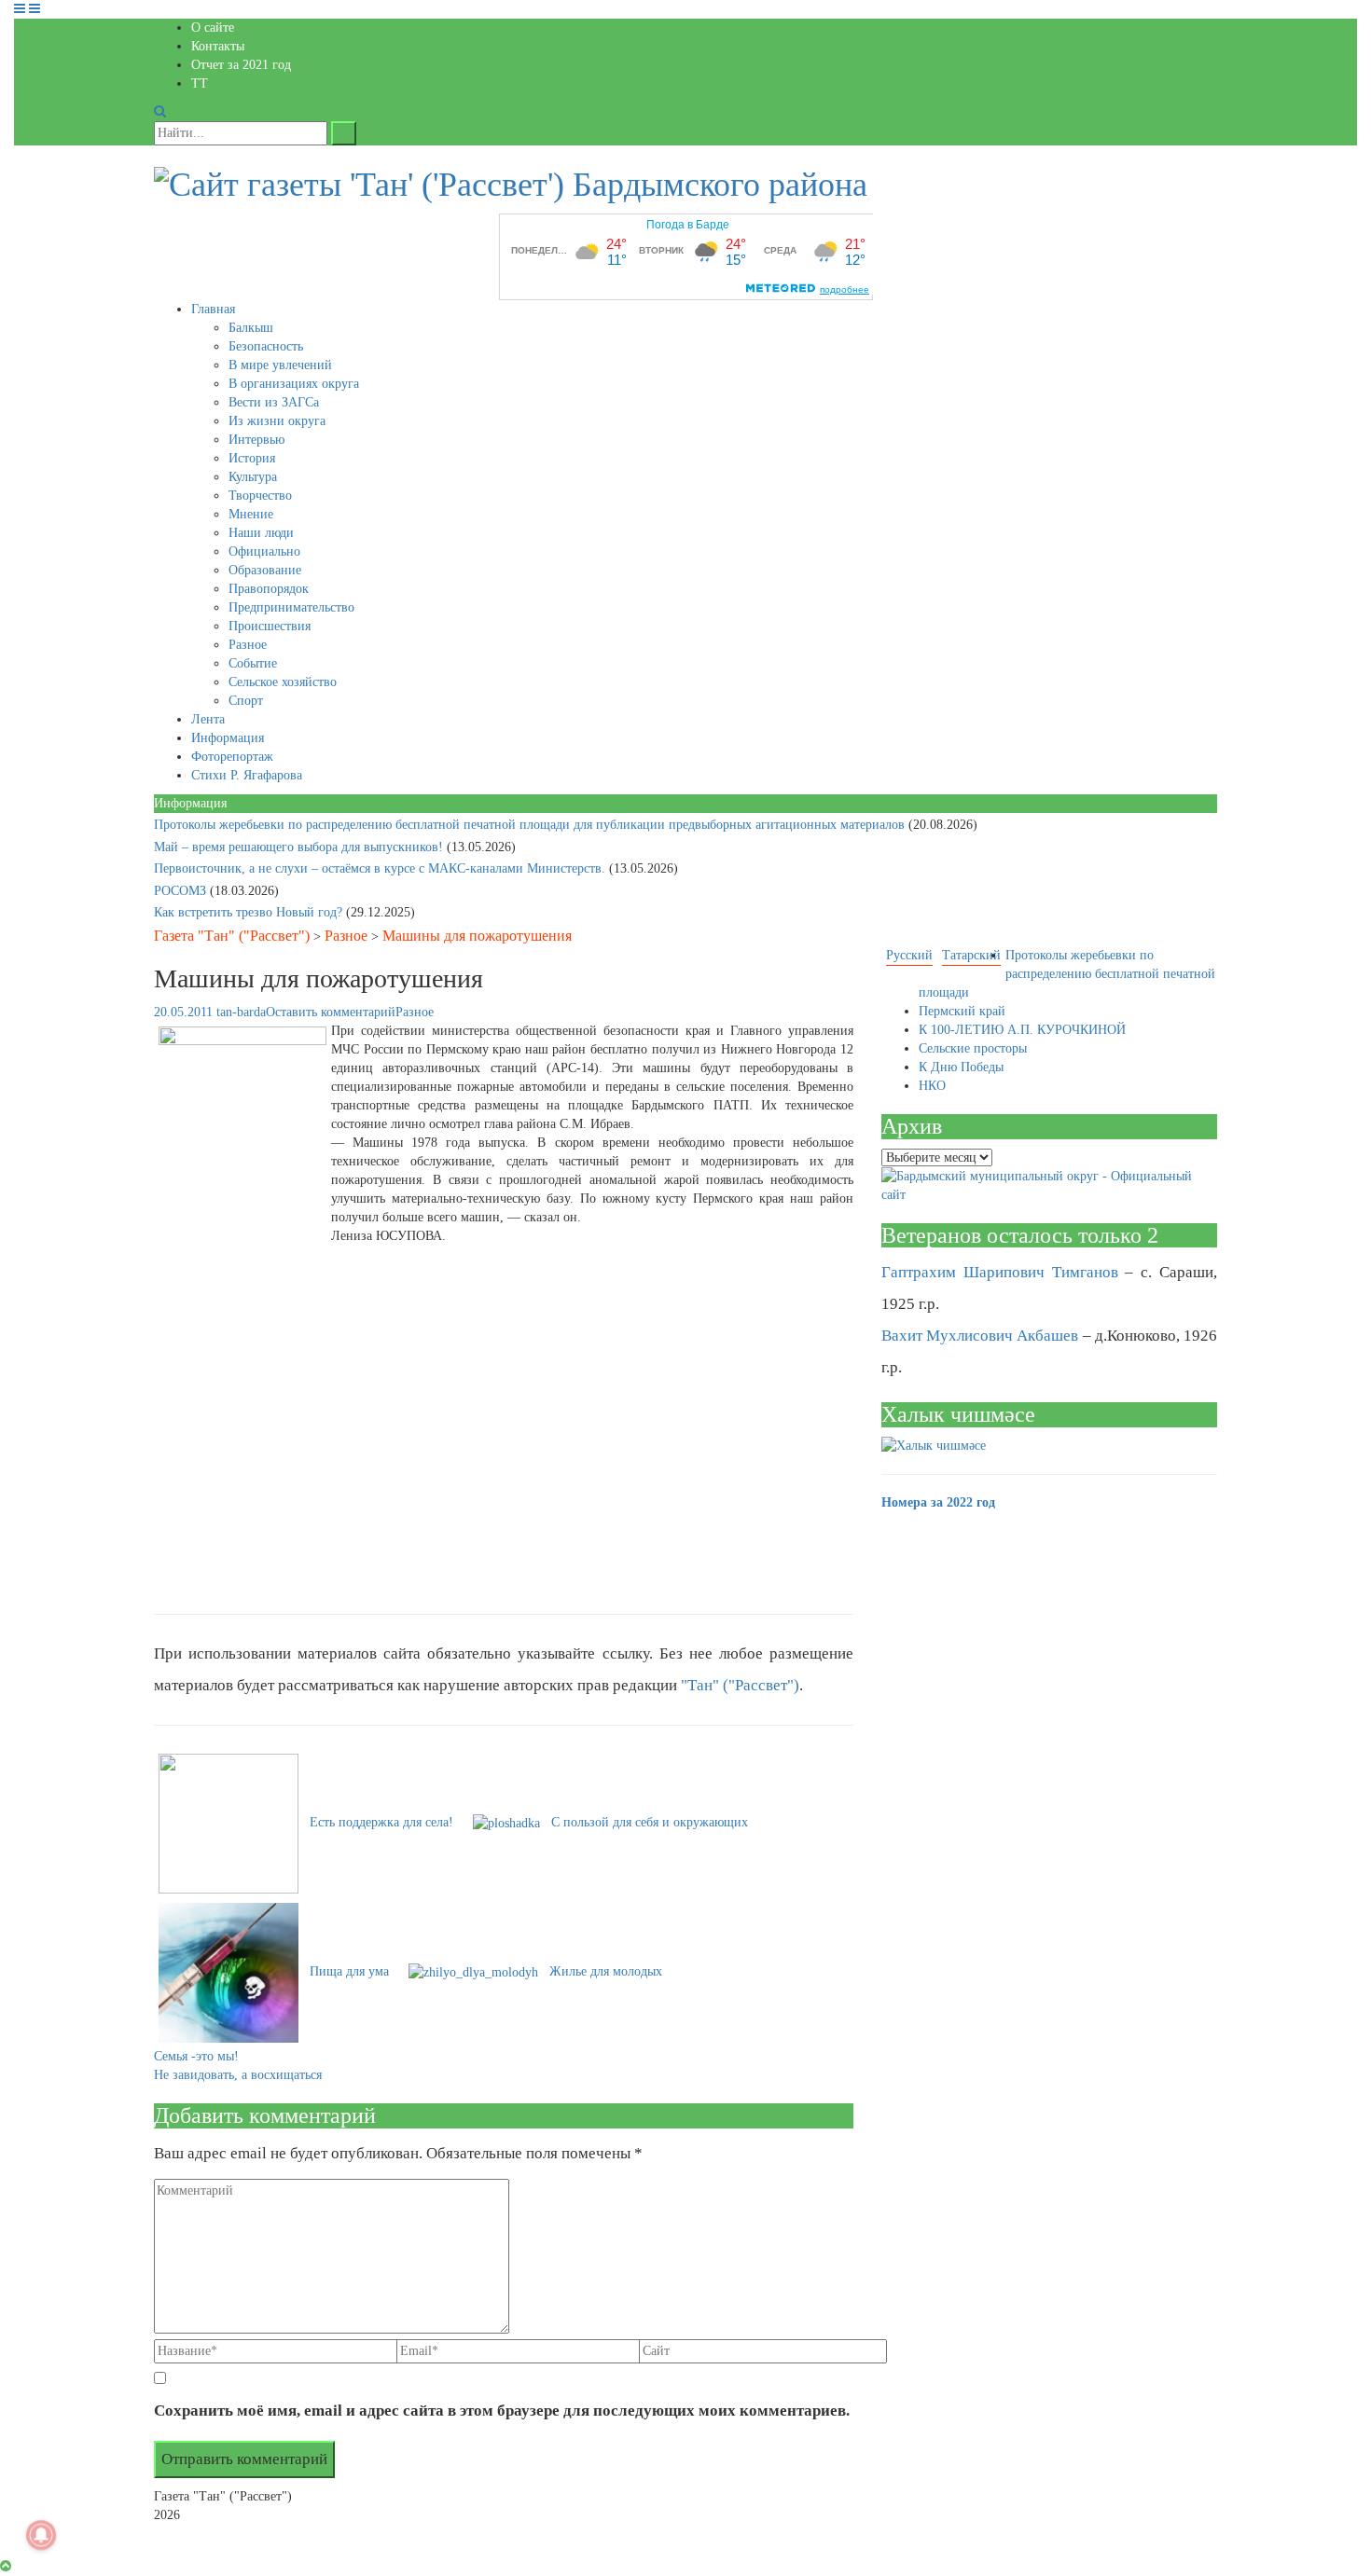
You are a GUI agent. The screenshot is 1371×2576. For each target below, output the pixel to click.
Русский (909, 955)
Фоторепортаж (232, 757)
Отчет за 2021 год (241, 65)
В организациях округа (294, 384)
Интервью (256, 440)
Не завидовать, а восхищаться (238, 2075)
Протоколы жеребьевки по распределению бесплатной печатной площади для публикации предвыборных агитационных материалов (531, 825)
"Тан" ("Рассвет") (740, 1685)
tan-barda (241, 1012)
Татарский (971, 955)
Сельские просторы (973, 1048)
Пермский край (962, 1011)
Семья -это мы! (196, 2056)
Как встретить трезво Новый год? (250, 912)
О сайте (213, 28)
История (252, 458)
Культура (253, 477)
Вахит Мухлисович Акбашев (980, 1336)
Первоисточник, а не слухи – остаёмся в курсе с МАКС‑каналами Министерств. (381, 868)
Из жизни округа (277, 421)
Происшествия (270, 626)
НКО (932, 1086)
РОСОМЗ (182, 891)
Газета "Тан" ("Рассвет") (232, 936)
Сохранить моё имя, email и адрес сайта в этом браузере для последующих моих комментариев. (502, 2411)
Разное (248, 645)
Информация (228, 738)
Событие (253, 663)
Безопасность (266, 346)
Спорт (246, 701)
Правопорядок (269, 589)
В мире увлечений (280, 365)
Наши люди (261, 533)
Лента (208, 719)
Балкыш (251, 328)
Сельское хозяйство (283, 682)
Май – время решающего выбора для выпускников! (300, 847)
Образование (265, 570)
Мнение (251, 514)
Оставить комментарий (331, 1012)
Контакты (218, 46)
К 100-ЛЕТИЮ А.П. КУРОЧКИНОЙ (1022, 1030)
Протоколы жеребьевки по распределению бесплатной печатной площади (1067, 974)
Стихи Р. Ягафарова (247, 775)
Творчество (260, 496)
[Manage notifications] (41, 2535)
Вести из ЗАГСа (274, 402)
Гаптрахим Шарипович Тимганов (1000, 1272)
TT (200, 83)
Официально (264, 551)
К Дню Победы (961, 1067)
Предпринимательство (291, 607)
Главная (213, 309)
